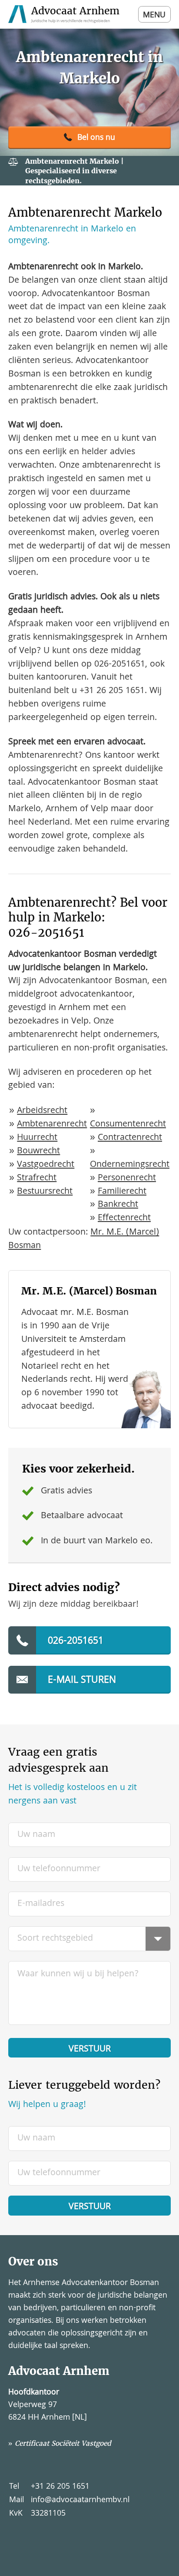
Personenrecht (127, 1178)
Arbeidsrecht (42, 1111)
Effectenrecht (124, 1218)
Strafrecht (37, 1178)
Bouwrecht (38, 1151)
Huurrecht (37, 1138)
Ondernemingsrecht (130, 1165)
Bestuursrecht (45, 1192)
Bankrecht (118, 1205)
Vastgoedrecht (46, 1165)
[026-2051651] (89, 138)
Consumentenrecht (128, 1125)
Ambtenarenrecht (52, 1125)
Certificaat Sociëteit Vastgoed (63, 2443)
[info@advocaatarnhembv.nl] (89, 1680)
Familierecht (122, 1192)
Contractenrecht (130, 1138)
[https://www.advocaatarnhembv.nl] (65, 14)
